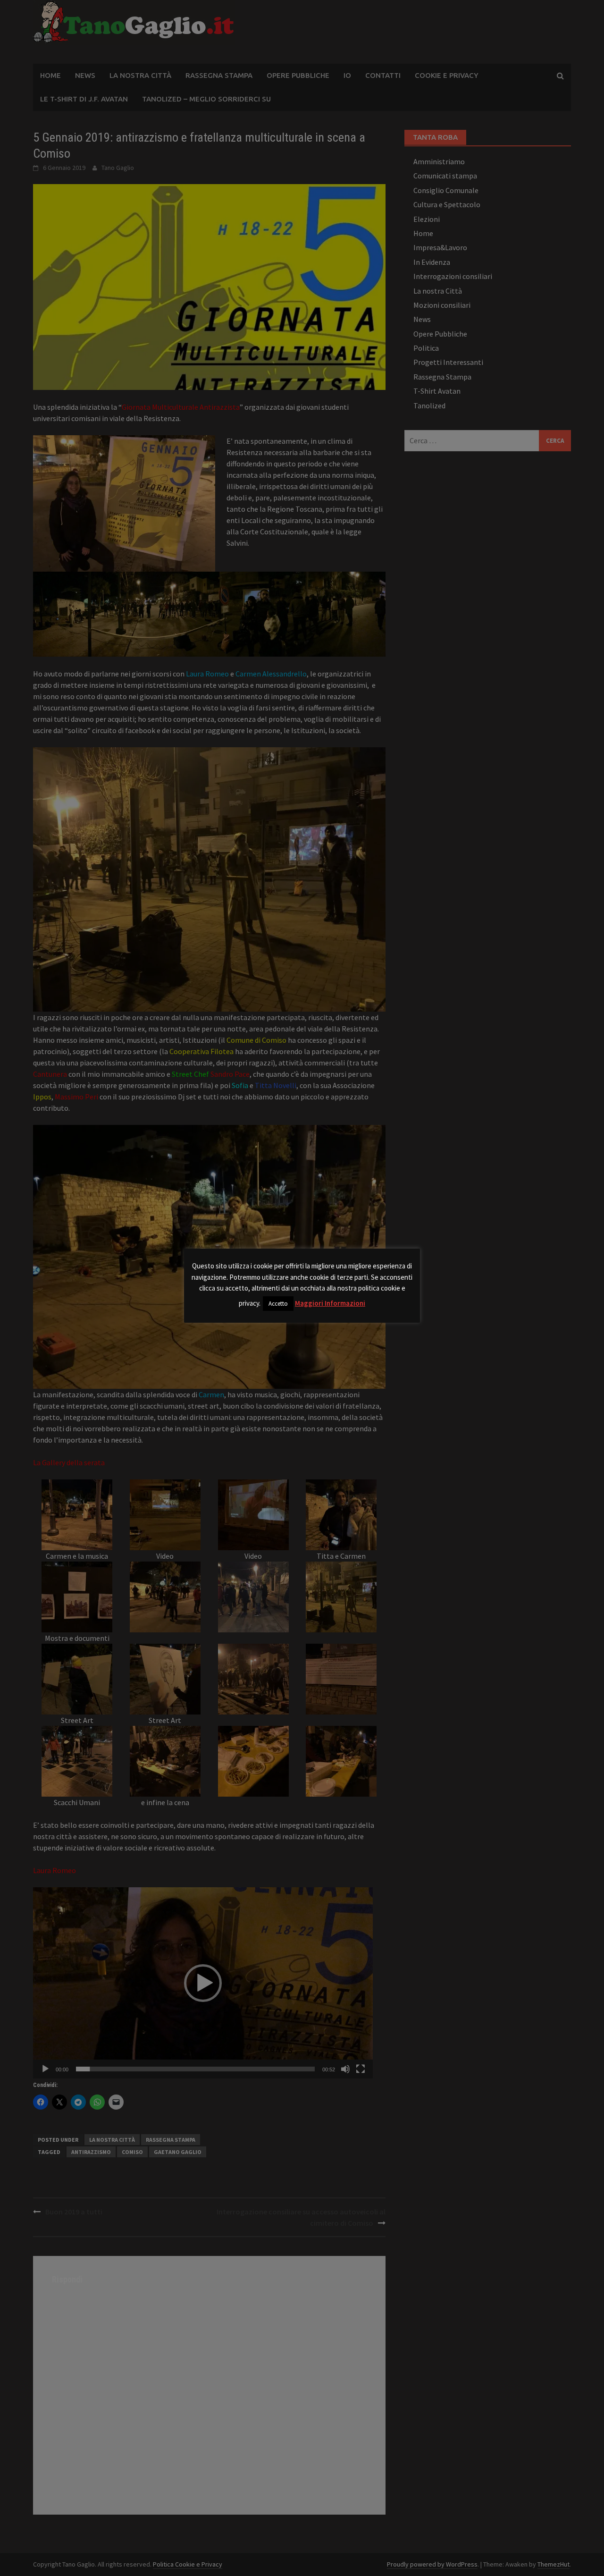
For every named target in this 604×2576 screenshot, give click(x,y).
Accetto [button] (278, 1304)
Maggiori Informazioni (330, 1303)
